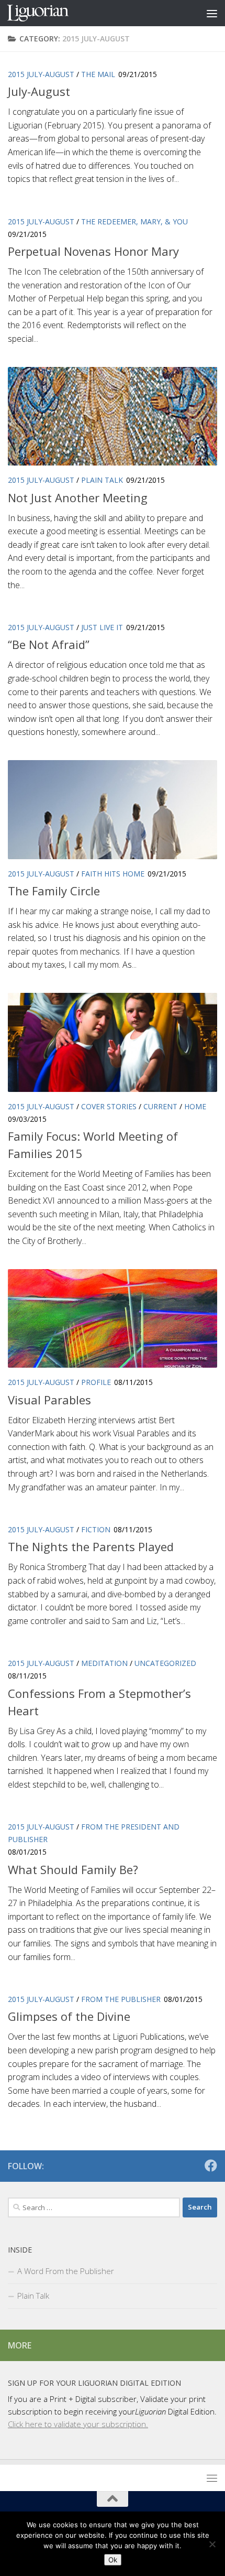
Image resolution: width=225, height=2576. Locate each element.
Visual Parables (49, 1400)
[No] (212, 2544)
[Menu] (212, 13)
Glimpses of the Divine (69, 2016)
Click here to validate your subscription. (78, 2424)
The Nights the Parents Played (91, 1546)
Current (160, 1106)
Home (195, 1106)
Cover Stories (109, 1106)
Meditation (104, 1663)
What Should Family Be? (73, 1869)
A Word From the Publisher (66, 2271)
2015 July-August (41, 74)
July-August (39, 91)
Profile (96, 1382)
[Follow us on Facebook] (211, 2166)
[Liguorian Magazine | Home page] (48, 13)
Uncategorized (165, 1663)
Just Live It (102, 627)
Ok (113, 2560)
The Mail (98, 74)
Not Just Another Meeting (78, 497)
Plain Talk (102, 480)
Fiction (96, 1529)
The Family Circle (54, 891)
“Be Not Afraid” (49, 644)
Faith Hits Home (113, 874)
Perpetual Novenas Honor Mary (93, 251)
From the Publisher (121, 1999)
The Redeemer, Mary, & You (134, 221)
